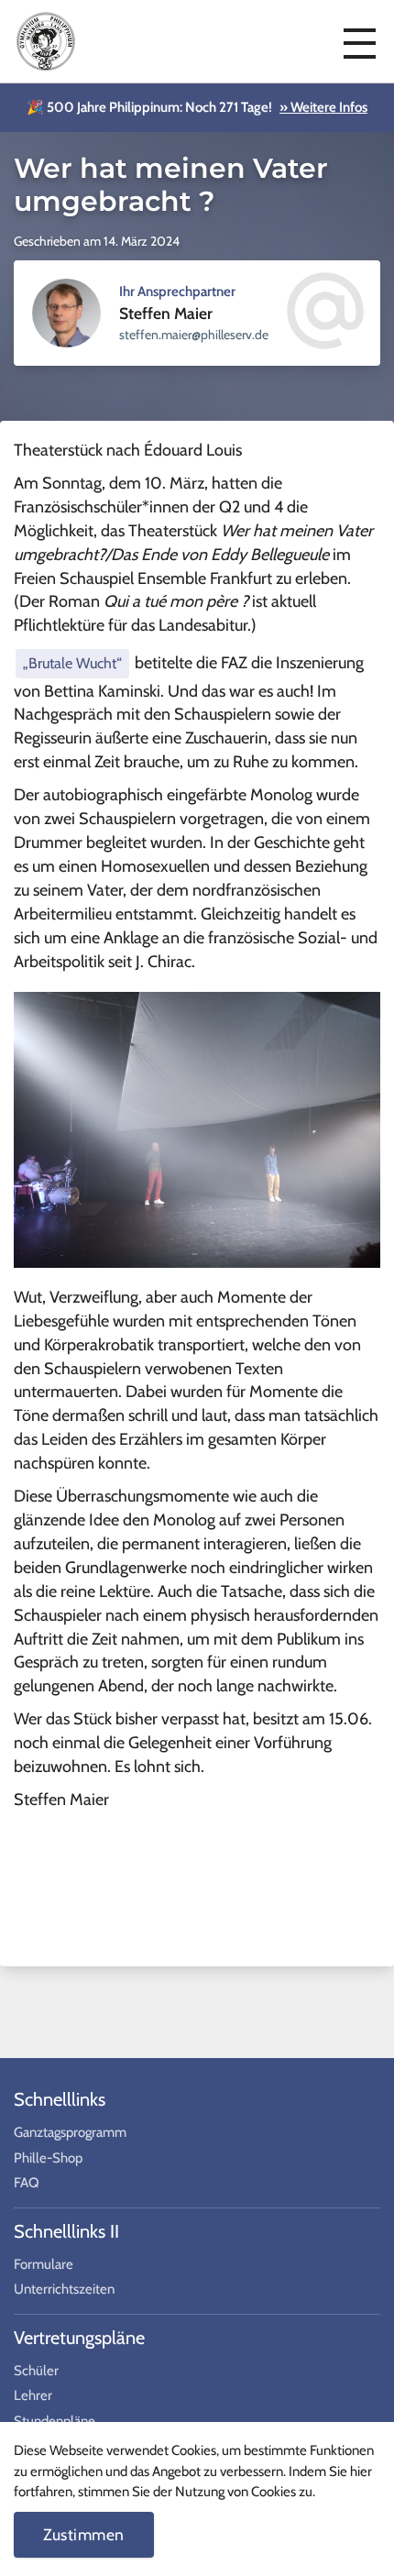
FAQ (27, 2183)
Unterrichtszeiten (64, 2289)
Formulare (44, 2264)
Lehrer (33, 2395)
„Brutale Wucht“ (72, 663)
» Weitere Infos (323, 107)
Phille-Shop (48, 2158)
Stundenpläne (55, 2421)
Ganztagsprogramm (70, 2132)
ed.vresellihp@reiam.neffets (194, 335)
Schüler (36, 2371)
